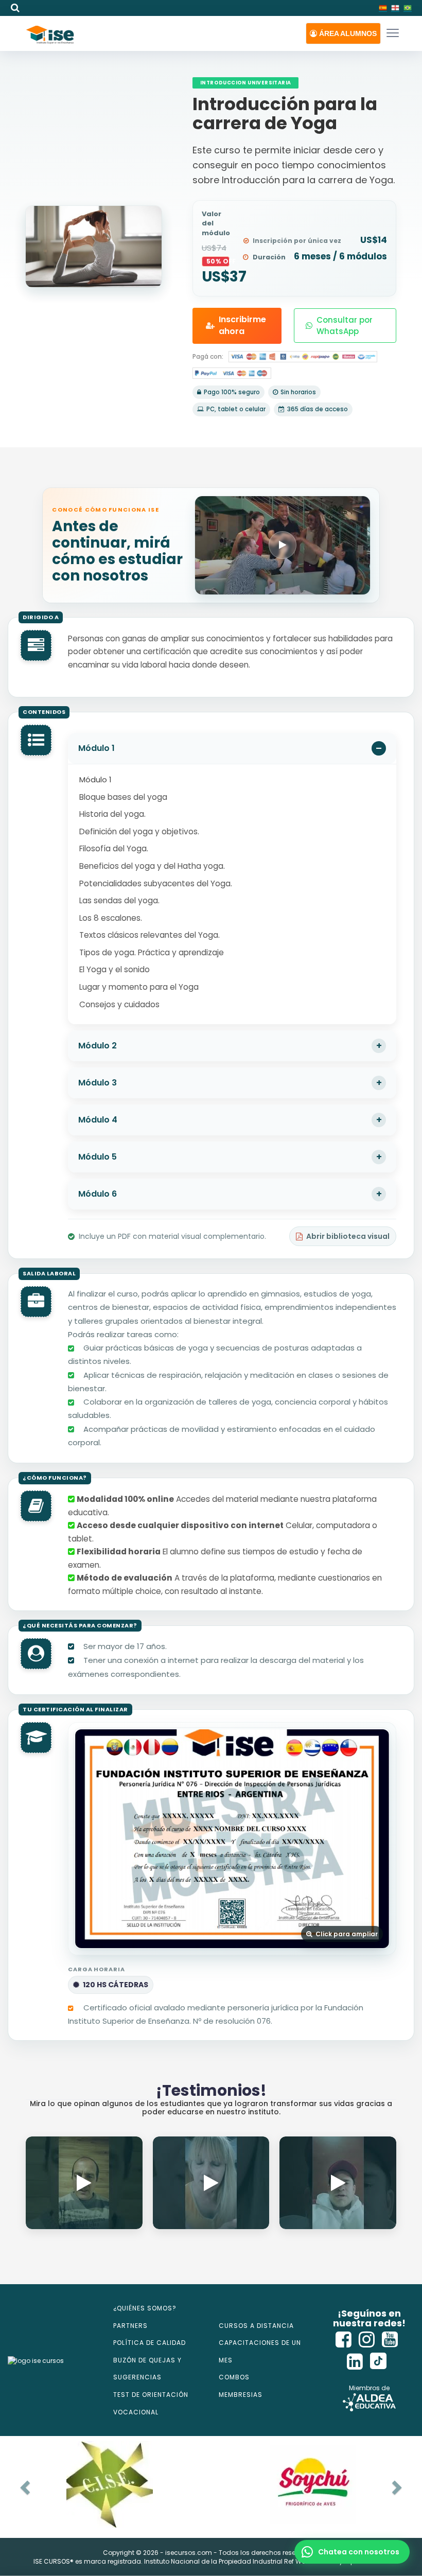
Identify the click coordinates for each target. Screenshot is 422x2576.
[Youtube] (390, 2340)
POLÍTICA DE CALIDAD (150, 2343)
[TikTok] (378, 2362)
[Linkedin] (355, 2362)
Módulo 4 (98, 1120)
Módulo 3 (98, 1083)
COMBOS (234, 2377)
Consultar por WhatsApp (345, 325)
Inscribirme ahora (242, 325)
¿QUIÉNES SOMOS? (145, 2308)
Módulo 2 (98, 1046)
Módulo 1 (96, 748)
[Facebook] (344, 2340)
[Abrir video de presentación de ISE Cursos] (283, 545)
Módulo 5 (98, 1157)
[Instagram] (367, 2340)
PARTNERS (130, 2326)
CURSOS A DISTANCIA (256, 2326)
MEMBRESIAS (241, 2395)
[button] (343, 33)
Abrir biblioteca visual (348, 1236)
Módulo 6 (98, 1194)
